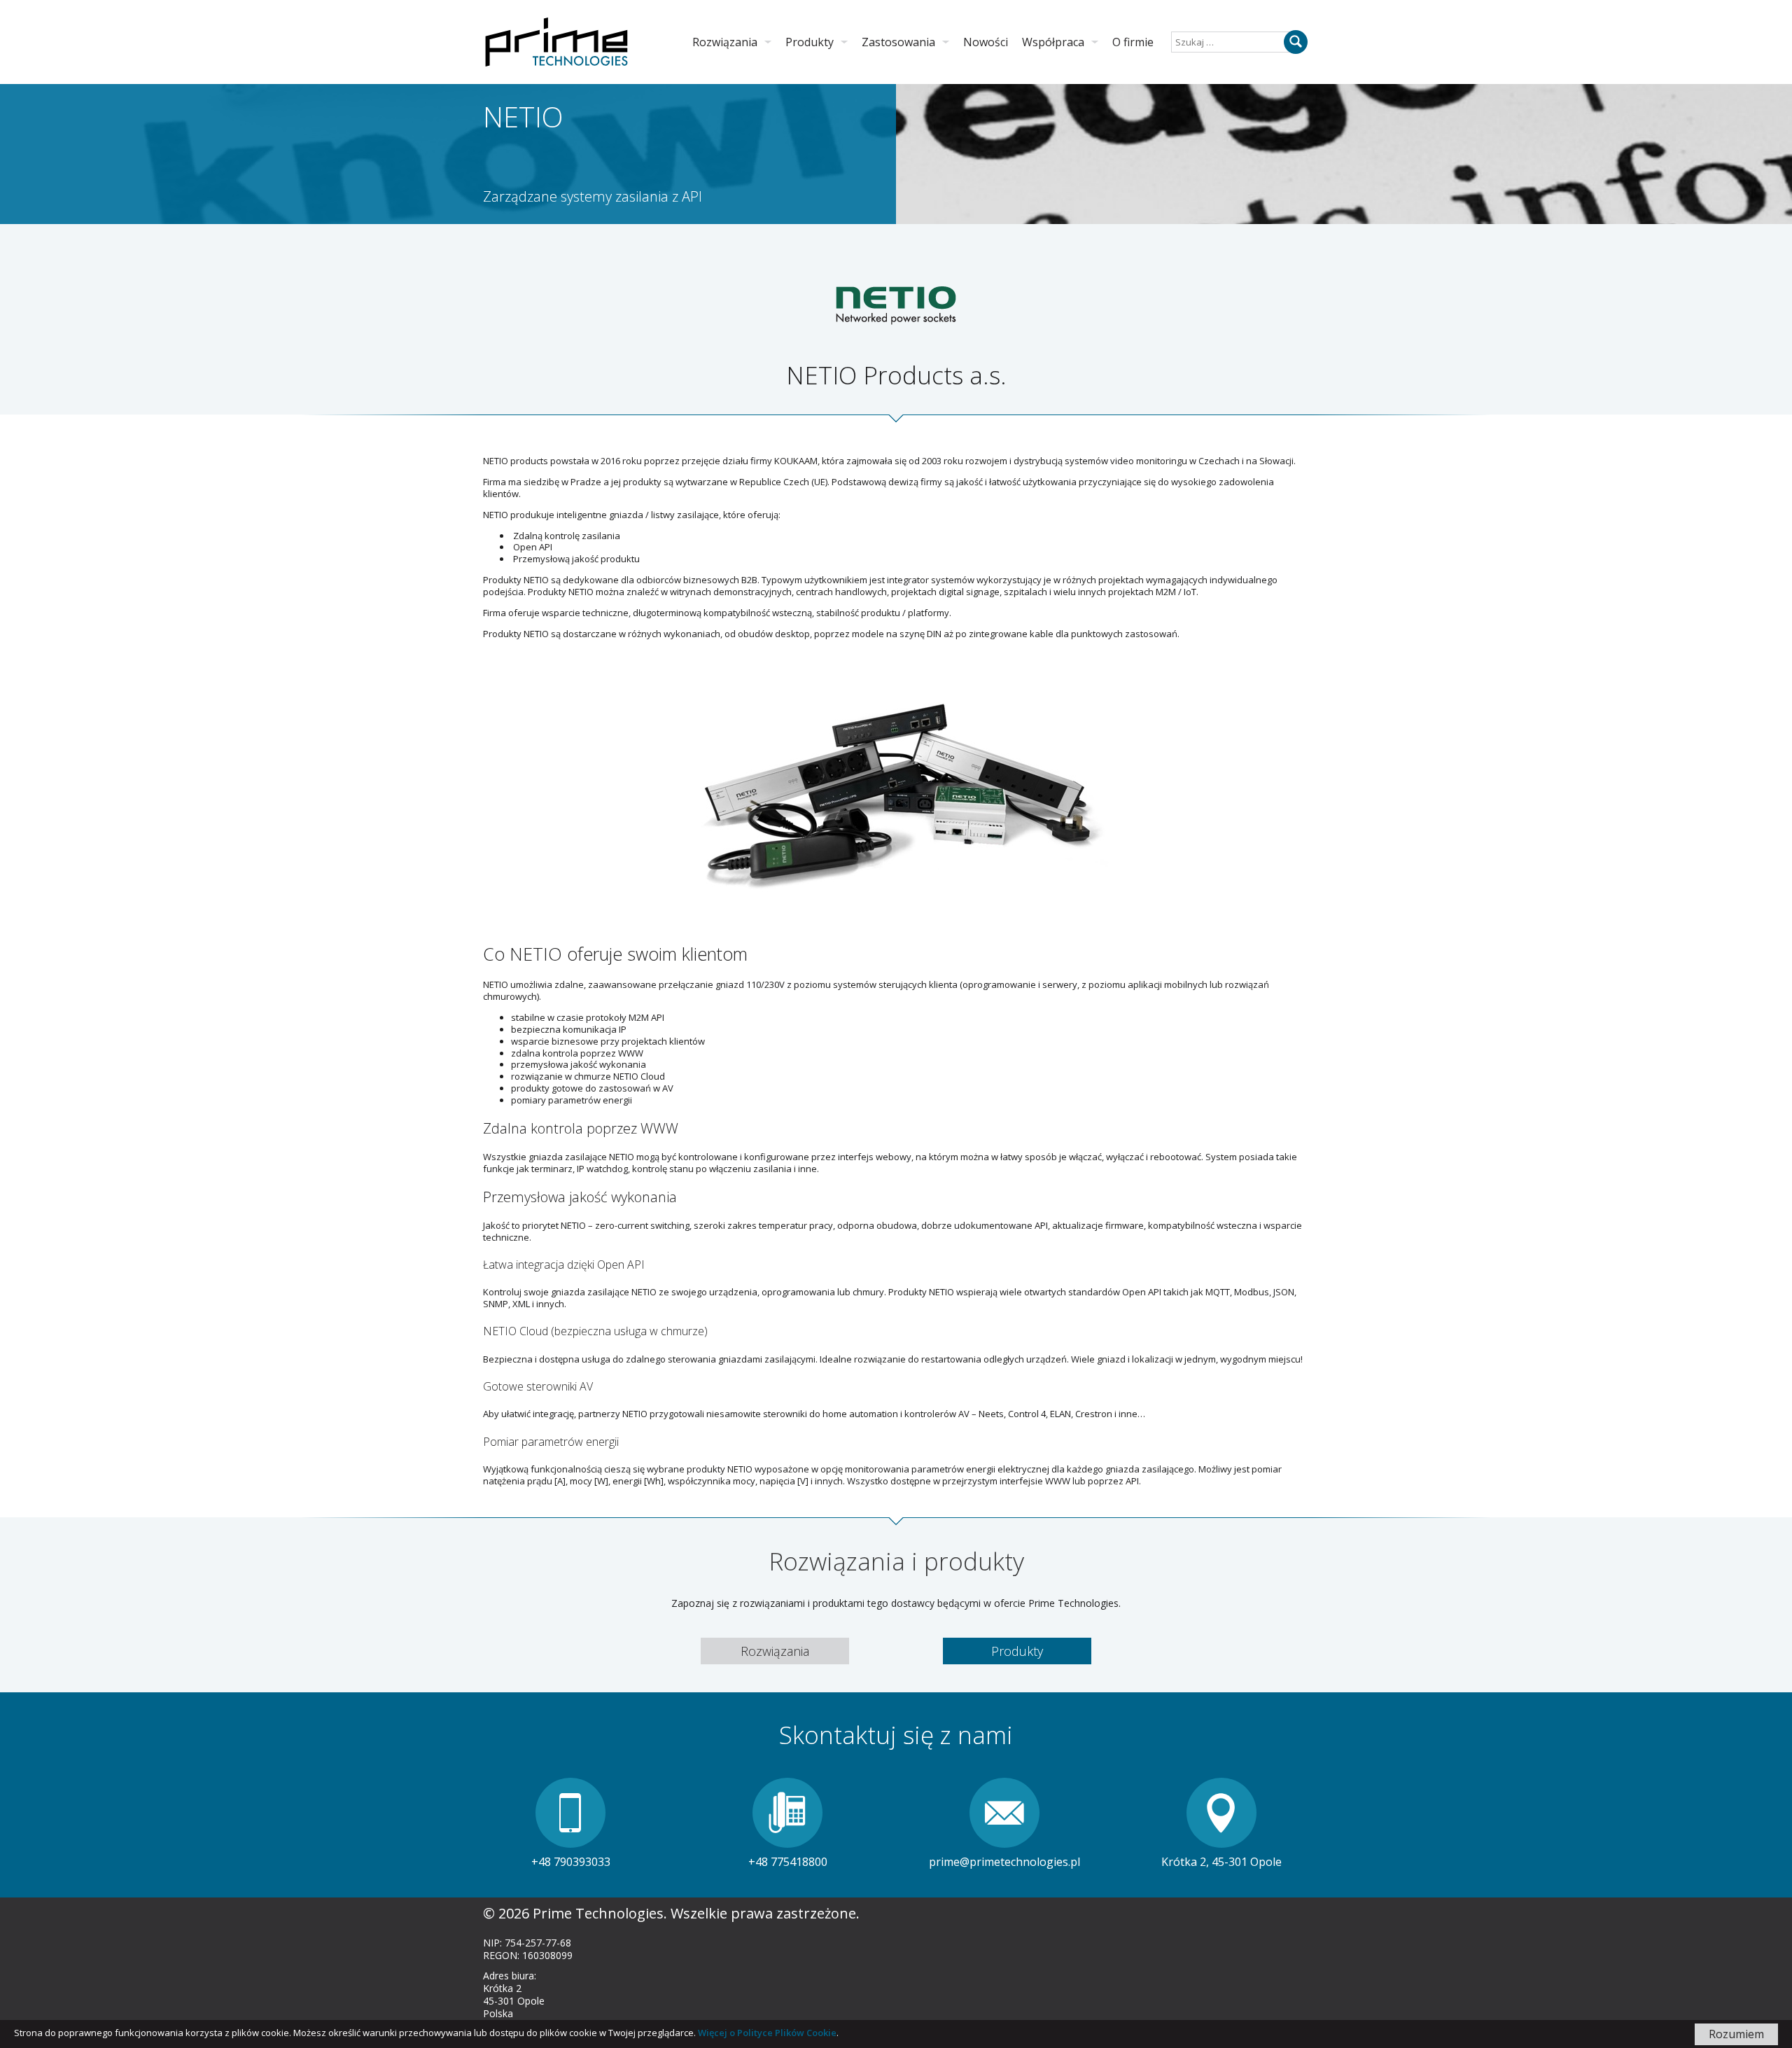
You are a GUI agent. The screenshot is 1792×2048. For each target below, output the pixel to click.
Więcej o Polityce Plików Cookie (767, 2033)
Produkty (1017, 1651)
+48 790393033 (571, 1862)
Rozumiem (1736, 2034)
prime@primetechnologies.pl (1004, 1862)
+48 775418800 (788, 1862)
